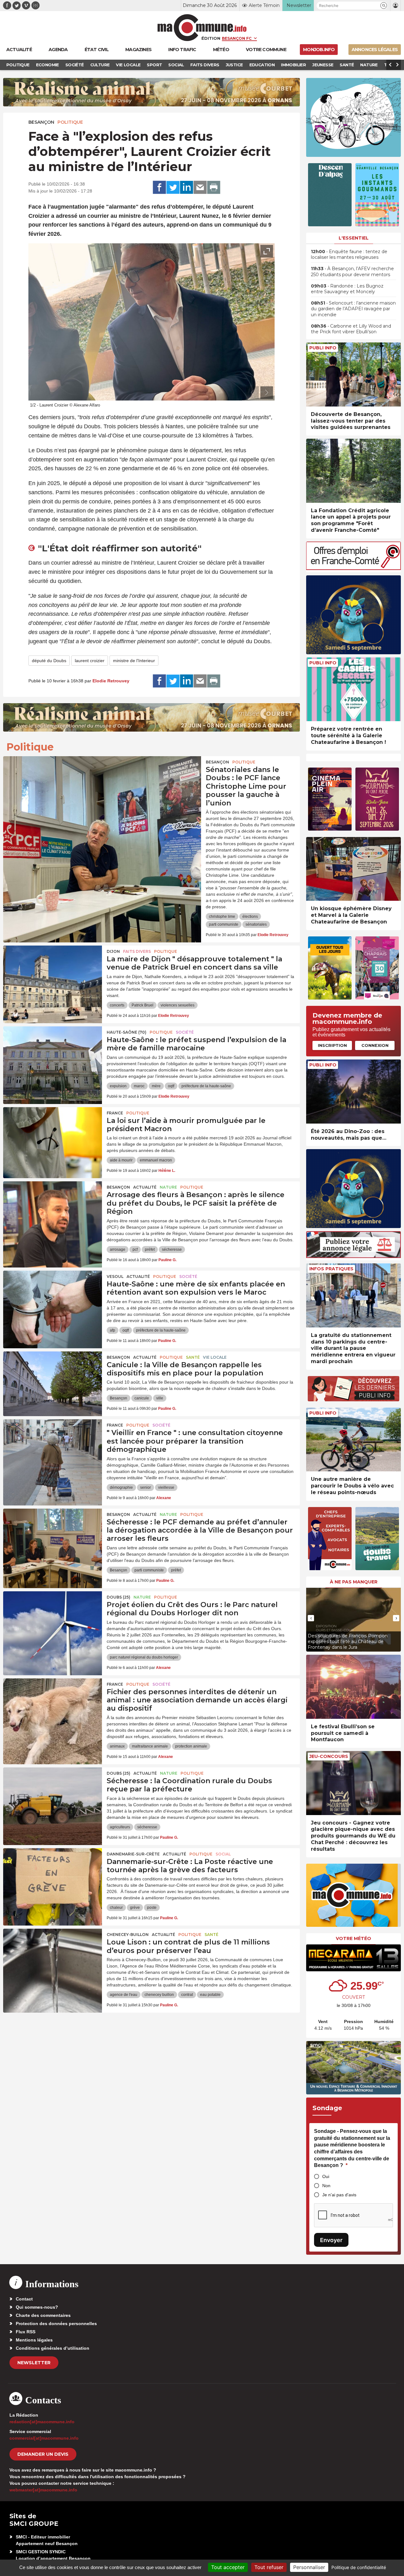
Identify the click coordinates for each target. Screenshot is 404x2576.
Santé (193, 1357)
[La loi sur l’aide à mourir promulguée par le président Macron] (53, 1136)
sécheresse (172, 1249)
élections (250, 917)
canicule (142, 1398)
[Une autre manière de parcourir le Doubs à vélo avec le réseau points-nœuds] (353, 1440)
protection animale (191, 1746)
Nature (168, 1187)
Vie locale (215, 1357)
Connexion (375, 1045)
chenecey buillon (159, 1995)
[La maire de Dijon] (53, 974)
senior (146, 1487)
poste (152, 1908)
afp (113, 1330)
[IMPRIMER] (214, 187)
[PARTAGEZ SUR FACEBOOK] (159, 187)
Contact (24, 2299)
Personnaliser (309, 2567)
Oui (326, 2176)
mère (156, 1086)
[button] (384, 6)
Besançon (41, 122)
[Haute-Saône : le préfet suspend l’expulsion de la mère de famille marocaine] (53, 1055)
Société (185, 1032)
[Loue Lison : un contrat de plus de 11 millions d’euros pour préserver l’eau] (53, 1957)
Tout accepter (228, 2567)
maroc (139, 1086)
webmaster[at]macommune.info (43, 2490)
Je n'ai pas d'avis (339, 2195)
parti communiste (224, 924)
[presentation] (252, 393)
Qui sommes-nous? (37, 2307)
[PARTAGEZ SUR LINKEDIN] (187, 187)
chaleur (116, 1908)
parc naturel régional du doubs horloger (144, 1657)
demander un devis (43, 2454)
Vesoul (115, 1276)
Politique (70, 122)
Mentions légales (34, 2340)
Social (223, 1854)
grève (135, 1908)
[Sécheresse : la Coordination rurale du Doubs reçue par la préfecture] (53, 1796)
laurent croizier (90, 661)
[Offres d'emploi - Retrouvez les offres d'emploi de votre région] (353, 568)
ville (160, 1398)
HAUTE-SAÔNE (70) (127, 1032)
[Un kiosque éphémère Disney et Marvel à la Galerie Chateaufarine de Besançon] (353, 869)
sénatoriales (256, 924)
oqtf (171, 1086)
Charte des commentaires (43, 2315)
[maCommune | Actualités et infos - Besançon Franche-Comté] (202, 28)
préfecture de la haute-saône (206, 1086)
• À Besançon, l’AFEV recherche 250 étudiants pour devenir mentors (352, 271)
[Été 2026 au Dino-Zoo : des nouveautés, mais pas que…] (353, 1092)
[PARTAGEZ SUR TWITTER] (173, 187)
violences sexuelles (178, 1005)
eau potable (210, 1995)
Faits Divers (137, 951)
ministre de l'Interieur (134, 661)
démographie (121, 1487)
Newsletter (34, 2363)
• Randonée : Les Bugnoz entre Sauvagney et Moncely (347, 289)
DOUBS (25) (119, 1597)
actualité (145, 1187)
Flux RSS (26, 2332)
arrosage (118, 1249)
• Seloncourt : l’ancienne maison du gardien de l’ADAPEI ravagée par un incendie (353, 309)
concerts (117, 1005)
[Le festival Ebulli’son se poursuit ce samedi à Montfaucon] (353, 1687)
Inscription (332, 1045)
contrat (187, 1995)
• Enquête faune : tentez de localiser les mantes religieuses (349, 254)
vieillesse (166, 1487)
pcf (135, 1249)
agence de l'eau (124, 1995)
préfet (150, 1249)
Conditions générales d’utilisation (53, 2348)
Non (326, 2186)
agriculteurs (120, 1827)
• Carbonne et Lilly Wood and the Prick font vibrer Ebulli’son (351, 329)
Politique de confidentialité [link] (359, 2567)
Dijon (113, 951)
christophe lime (222, 917)
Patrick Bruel (143, 1005)
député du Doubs (49, 661)
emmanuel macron (156, 1160)
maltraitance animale (150, 1746)
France (115, 1113)
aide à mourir (121, 1160)
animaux (117, 1746)
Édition (211, 38)
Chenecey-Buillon (128, 1935)
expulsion (118, 1086)
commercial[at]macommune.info (44, 2438)
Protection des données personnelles (56, 2324)
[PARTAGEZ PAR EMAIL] (200, 187)
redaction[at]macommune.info (42, 2422)
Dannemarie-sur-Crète (133, 1854)
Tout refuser (269, 2567)
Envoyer (331, 2240)
